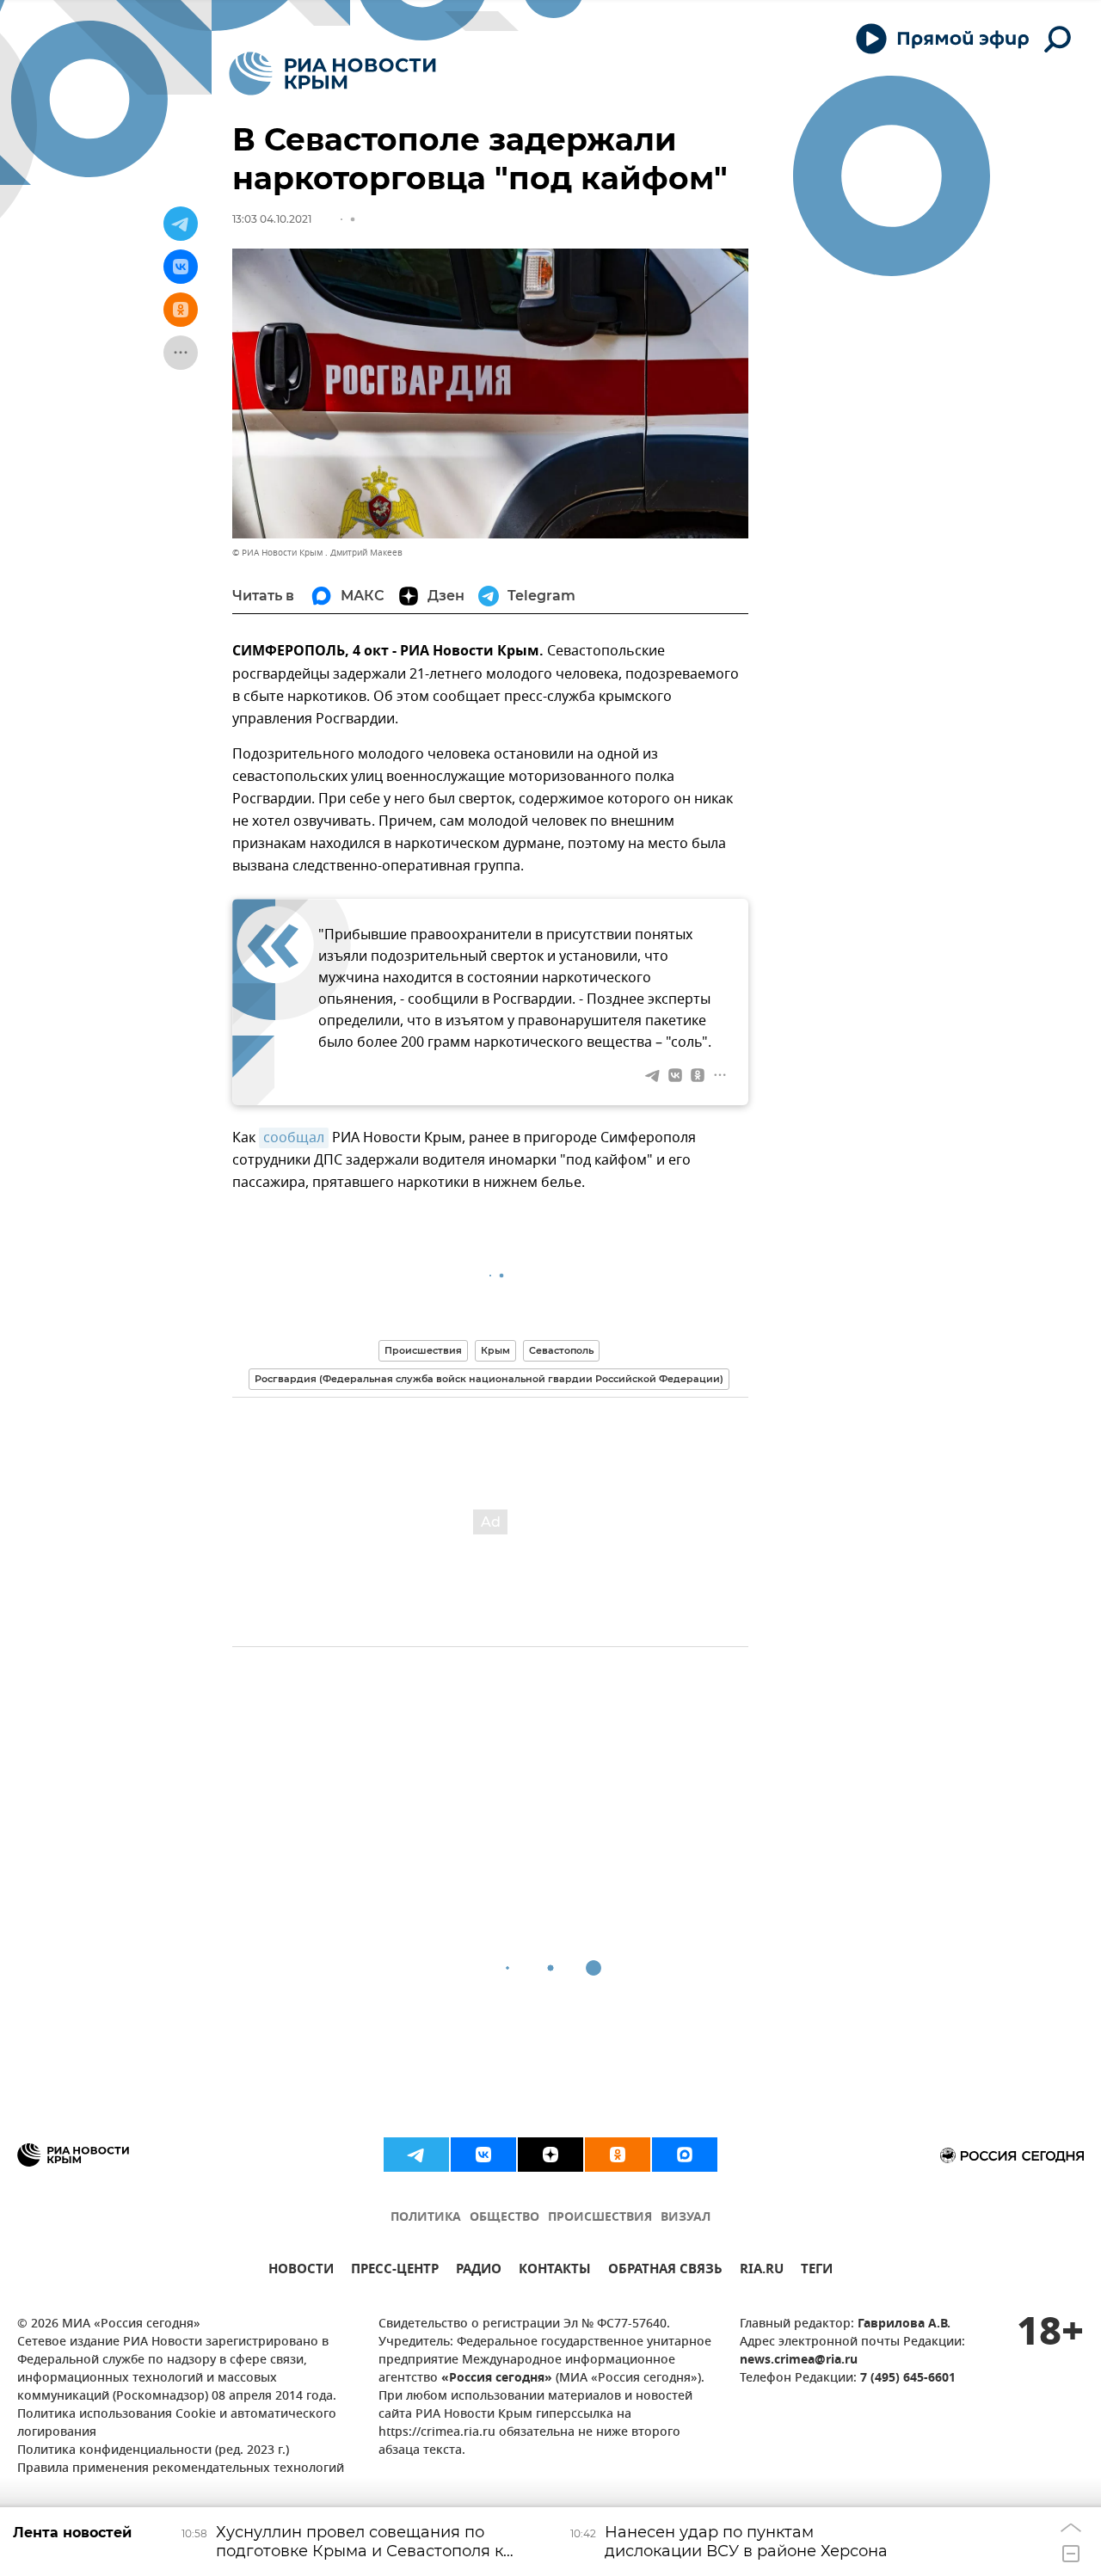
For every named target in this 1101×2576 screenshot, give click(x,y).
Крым (495, 1350)
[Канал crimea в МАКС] (685, 2155)
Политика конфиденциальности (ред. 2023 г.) (153, 2451)
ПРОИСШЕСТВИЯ (600, 2218)
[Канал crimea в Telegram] (416, 2155)
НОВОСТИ (301, 2271)
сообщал (294, 1138)
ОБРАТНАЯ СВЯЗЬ (665, 2271)
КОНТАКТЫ (555, 2271)
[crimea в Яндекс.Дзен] (550, 2155)
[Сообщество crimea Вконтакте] (483, 2155)
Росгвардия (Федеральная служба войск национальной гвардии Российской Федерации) (489, 1379)
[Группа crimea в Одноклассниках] (618, 2155)
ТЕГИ (817, 2271)
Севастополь (561, 1350)
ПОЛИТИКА (426, 2218)
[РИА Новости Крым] (332, 74)
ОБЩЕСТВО (504, 2218)
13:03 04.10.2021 (272, 219)
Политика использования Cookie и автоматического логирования (177, 2424)
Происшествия (423, 1350)
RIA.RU (762, 2271)
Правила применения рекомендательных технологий (181, 2469)
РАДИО (479, 2271)
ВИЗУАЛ (686, 2218)
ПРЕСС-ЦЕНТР (395, 2271)
